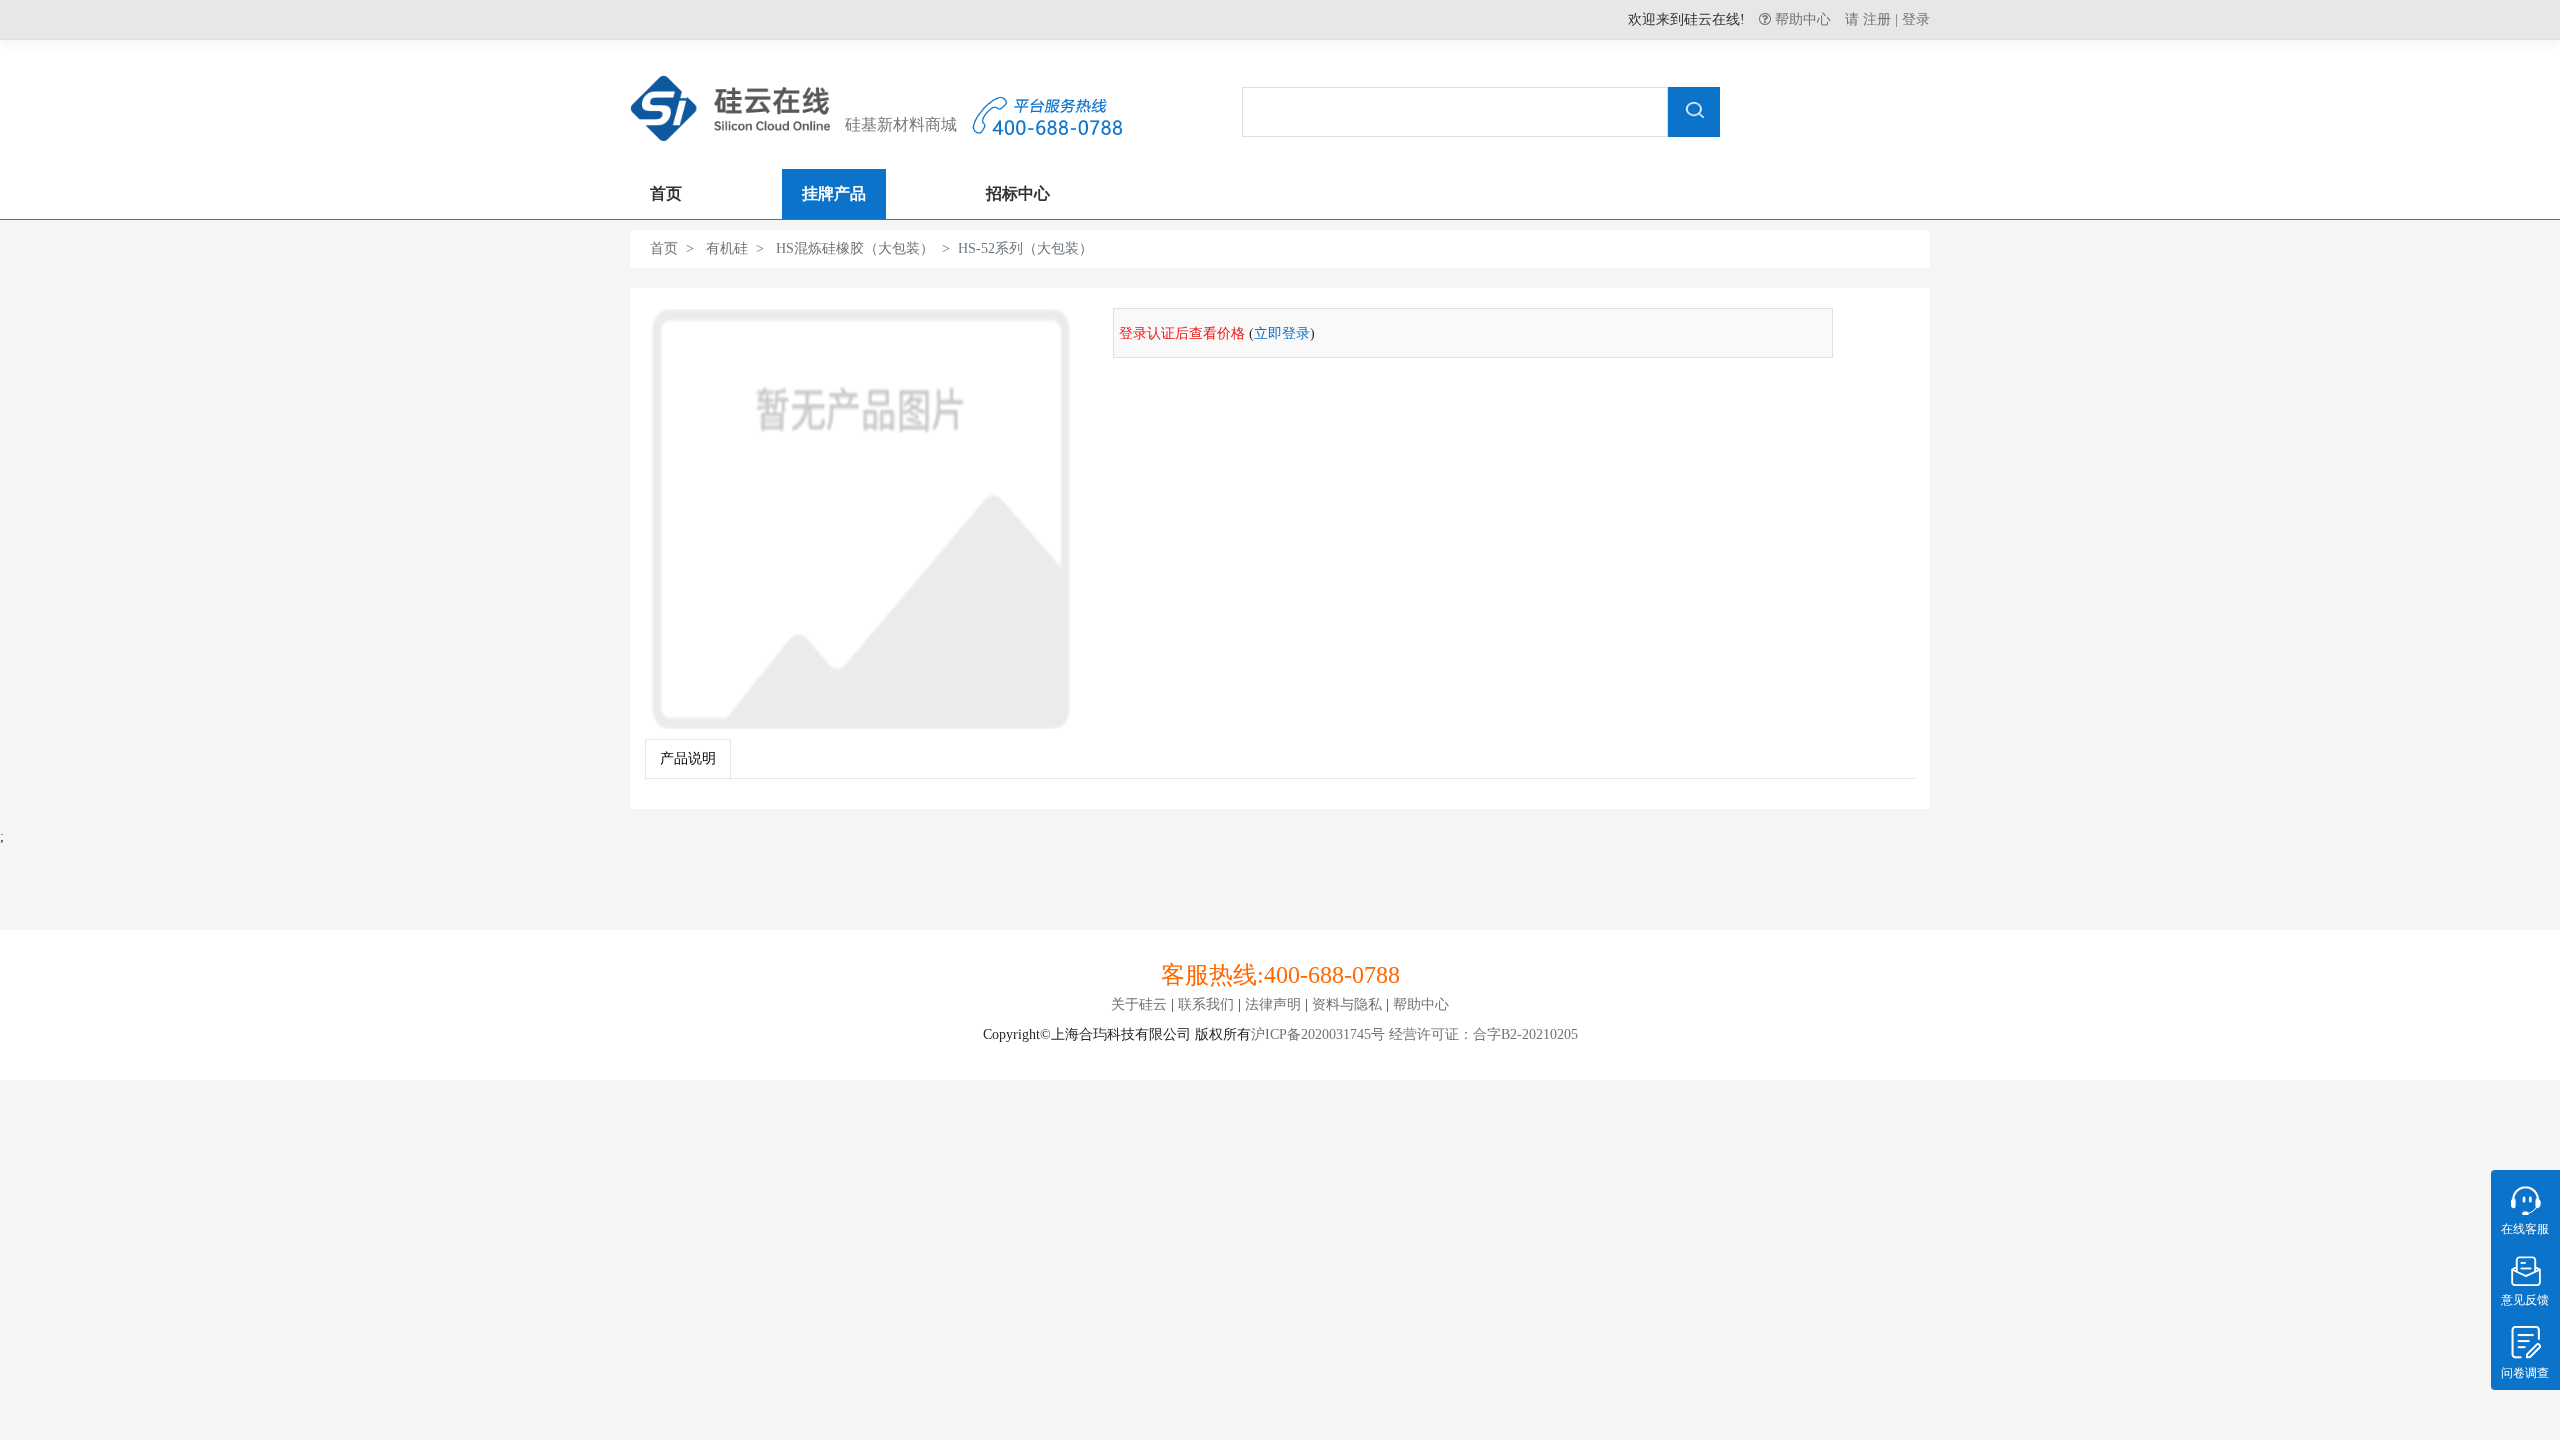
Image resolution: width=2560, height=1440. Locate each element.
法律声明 (1273, 1004)
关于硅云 (1139, 1004)
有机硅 (727, 248)
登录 (1916, 19)
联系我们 (1206, 1004)
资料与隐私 (1347, 1004)
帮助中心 (1803, 19)
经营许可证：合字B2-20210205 (1481, 1034)
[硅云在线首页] (730, 104)
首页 (664, 248)
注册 (1877, 19)
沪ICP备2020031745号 (1318, 1034)
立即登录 (1282, 333)
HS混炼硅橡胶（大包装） (855, 248)
